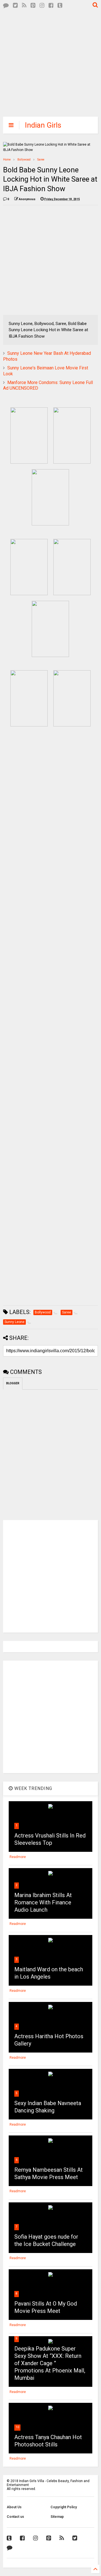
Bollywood (24, 160)
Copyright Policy (64, 2507)
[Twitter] (15, 5)
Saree (41, 160)
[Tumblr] (60, 5)
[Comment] (6, 5)
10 (17, 2427)
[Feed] (24, 5)
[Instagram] (42, 5)
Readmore (18, 1857)
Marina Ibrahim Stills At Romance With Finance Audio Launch (43, 1902)
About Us (14, 2507)
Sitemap (57, 2517)
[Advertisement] (46, 62)
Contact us (15, 2517)
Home (7, 160)
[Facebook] (51, 5)
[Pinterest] (33, 5)
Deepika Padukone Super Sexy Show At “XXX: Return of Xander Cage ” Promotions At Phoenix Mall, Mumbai (50, 2363)
